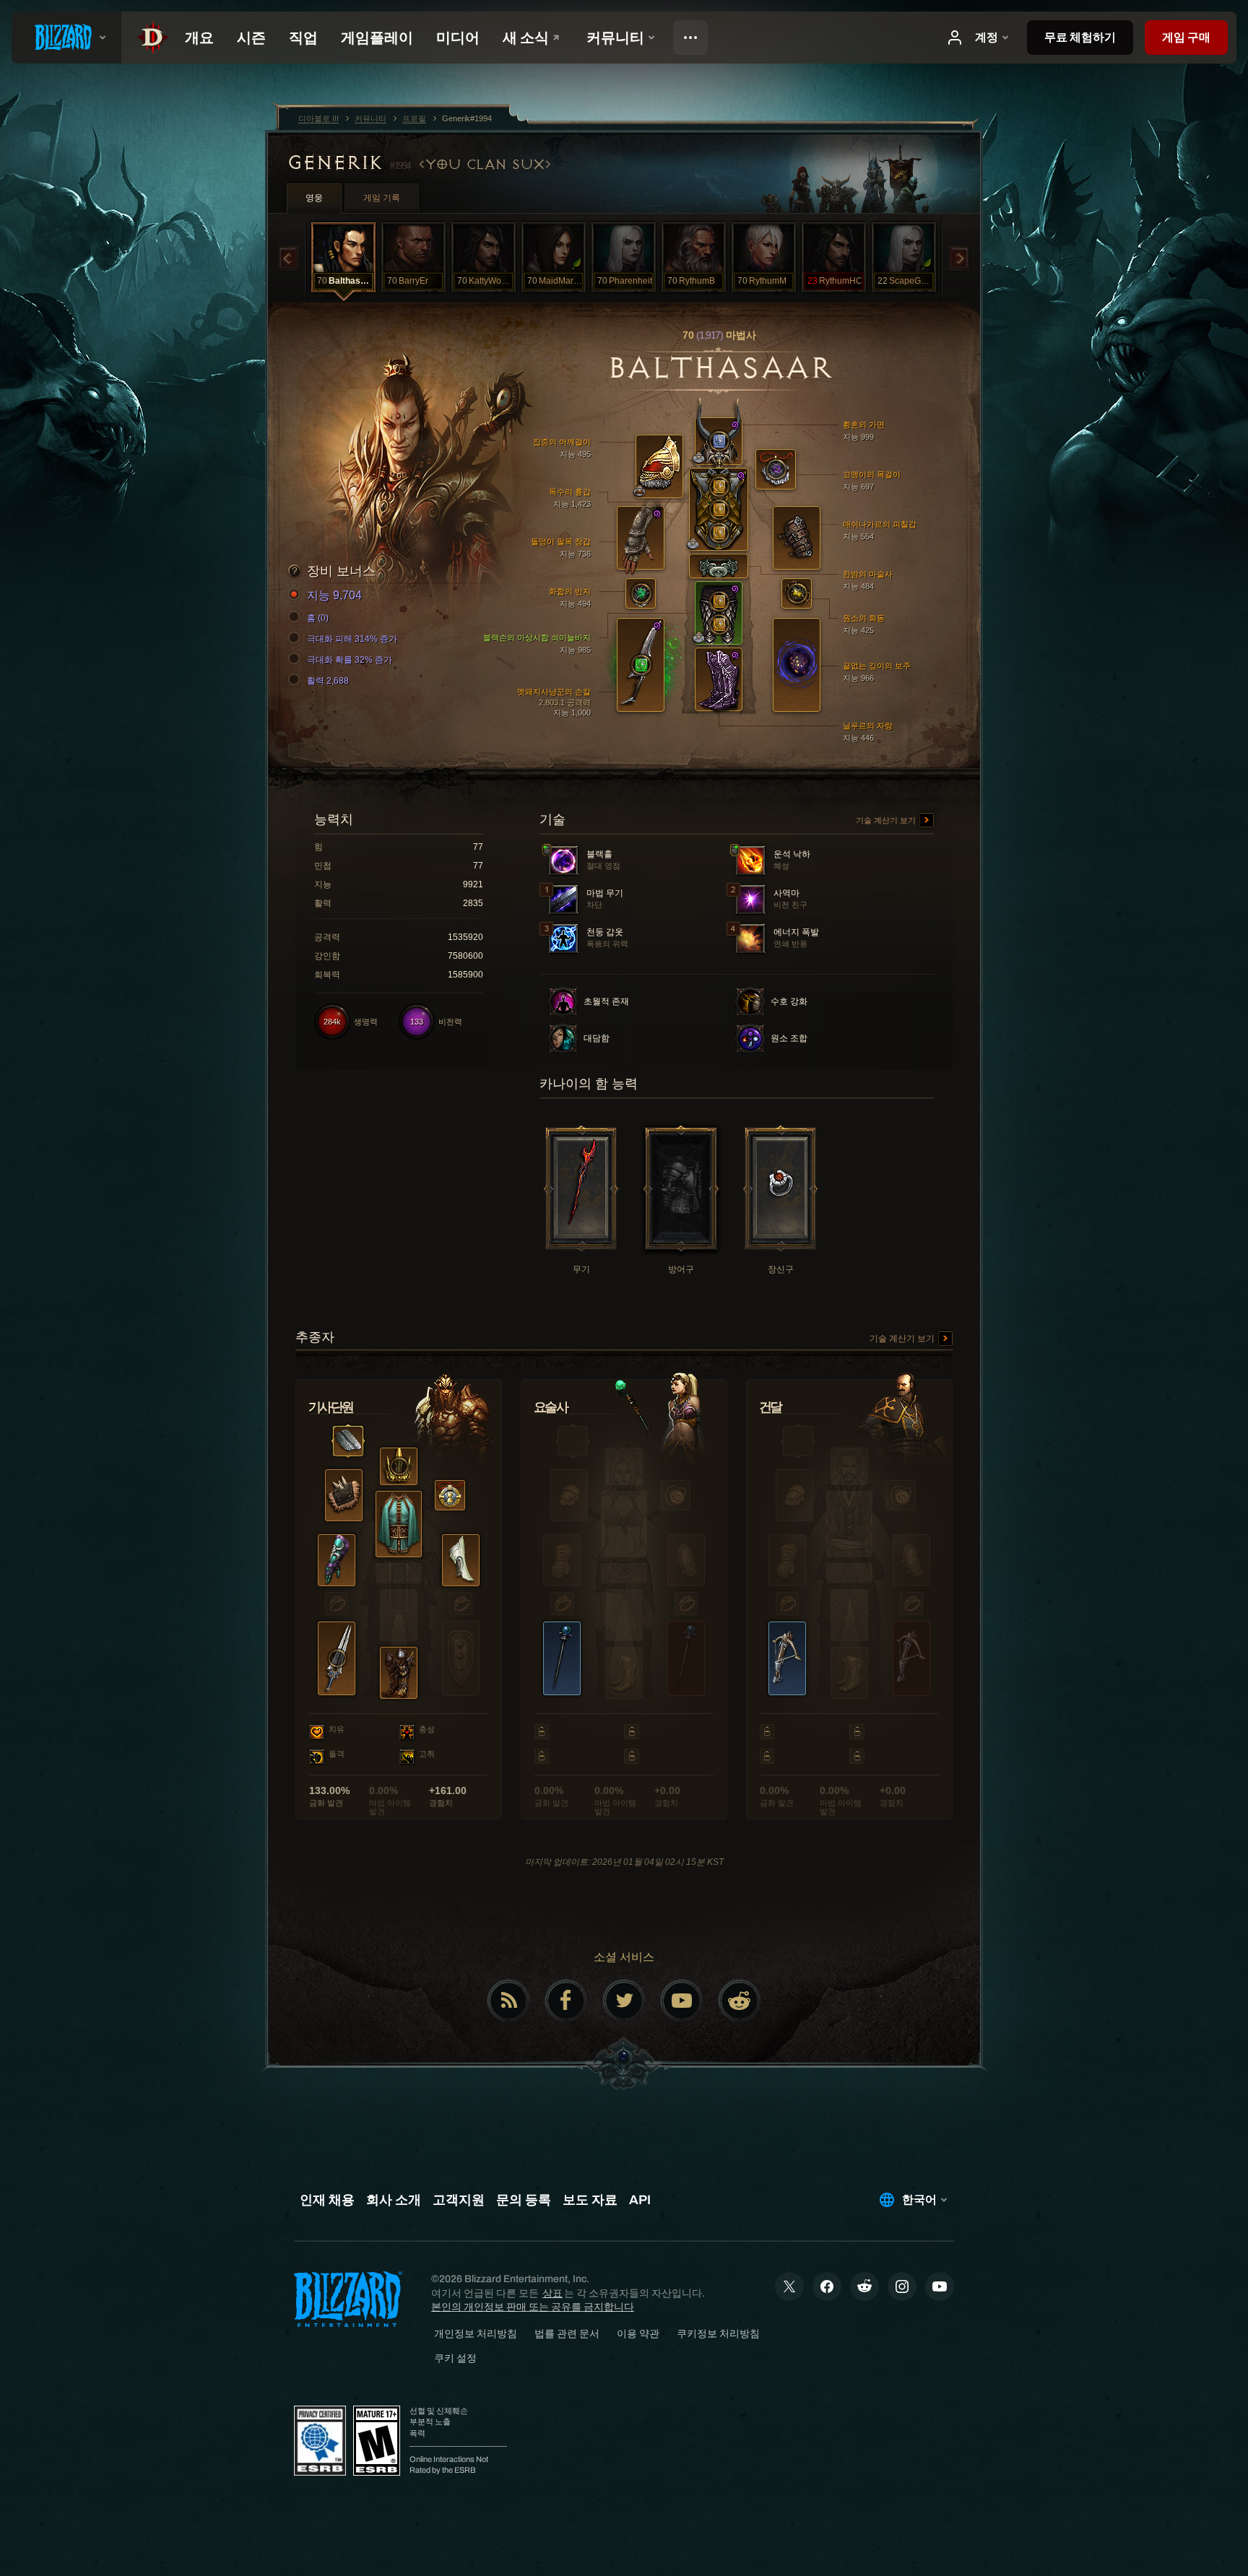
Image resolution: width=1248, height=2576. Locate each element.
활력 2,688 (328, 681)
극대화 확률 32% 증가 (350, 660)
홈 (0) (318, 618)
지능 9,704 (334, 595)
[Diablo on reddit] (740, 2001)
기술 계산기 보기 (887, 820)
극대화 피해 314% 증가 (352, 639)
